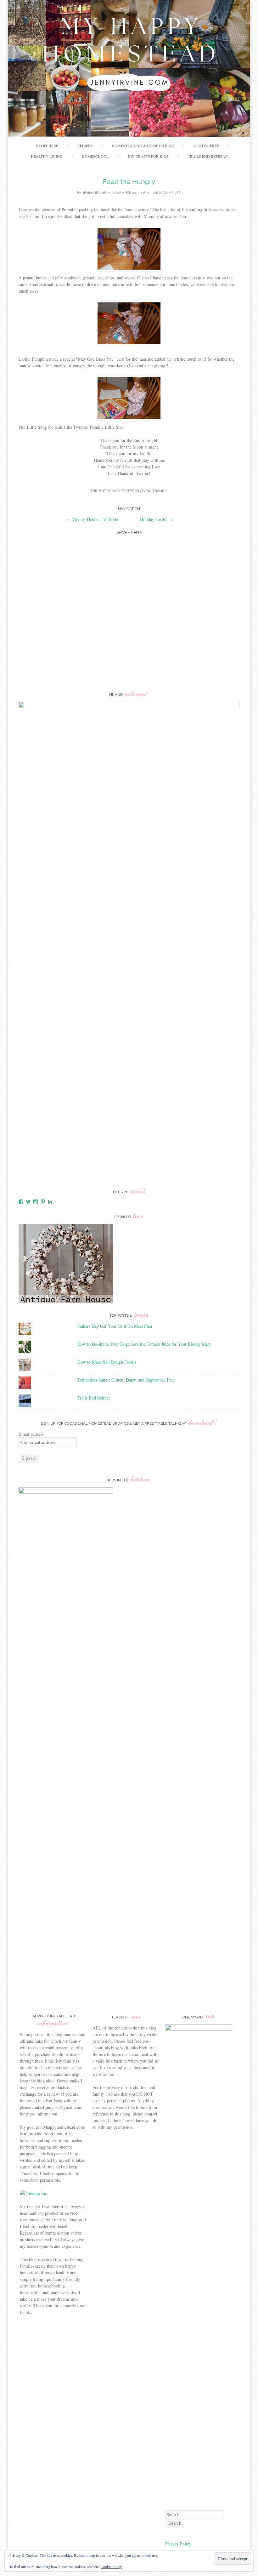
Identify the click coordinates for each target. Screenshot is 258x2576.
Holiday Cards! (156, 519)
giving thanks (153, 491)
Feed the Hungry (129, 182)
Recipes (85, 146)
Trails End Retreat (208, 156)
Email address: (32, 1434)
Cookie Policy (111, 2567)
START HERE (47, 146)
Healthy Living (47, 156)
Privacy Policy (179, 2544)
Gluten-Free (206, 146)
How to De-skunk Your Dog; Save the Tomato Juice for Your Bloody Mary (144, 1344)
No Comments (167, 193)
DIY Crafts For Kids (148, 156)
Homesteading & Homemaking (143, 146)
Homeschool (95, 156)
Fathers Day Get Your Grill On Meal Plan (115, 1326)
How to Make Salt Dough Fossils (107, 1362)
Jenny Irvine (94, 193)
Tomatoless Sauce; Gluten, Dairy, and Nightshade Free (126, 1380)
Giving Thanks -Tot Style (93, 519)
